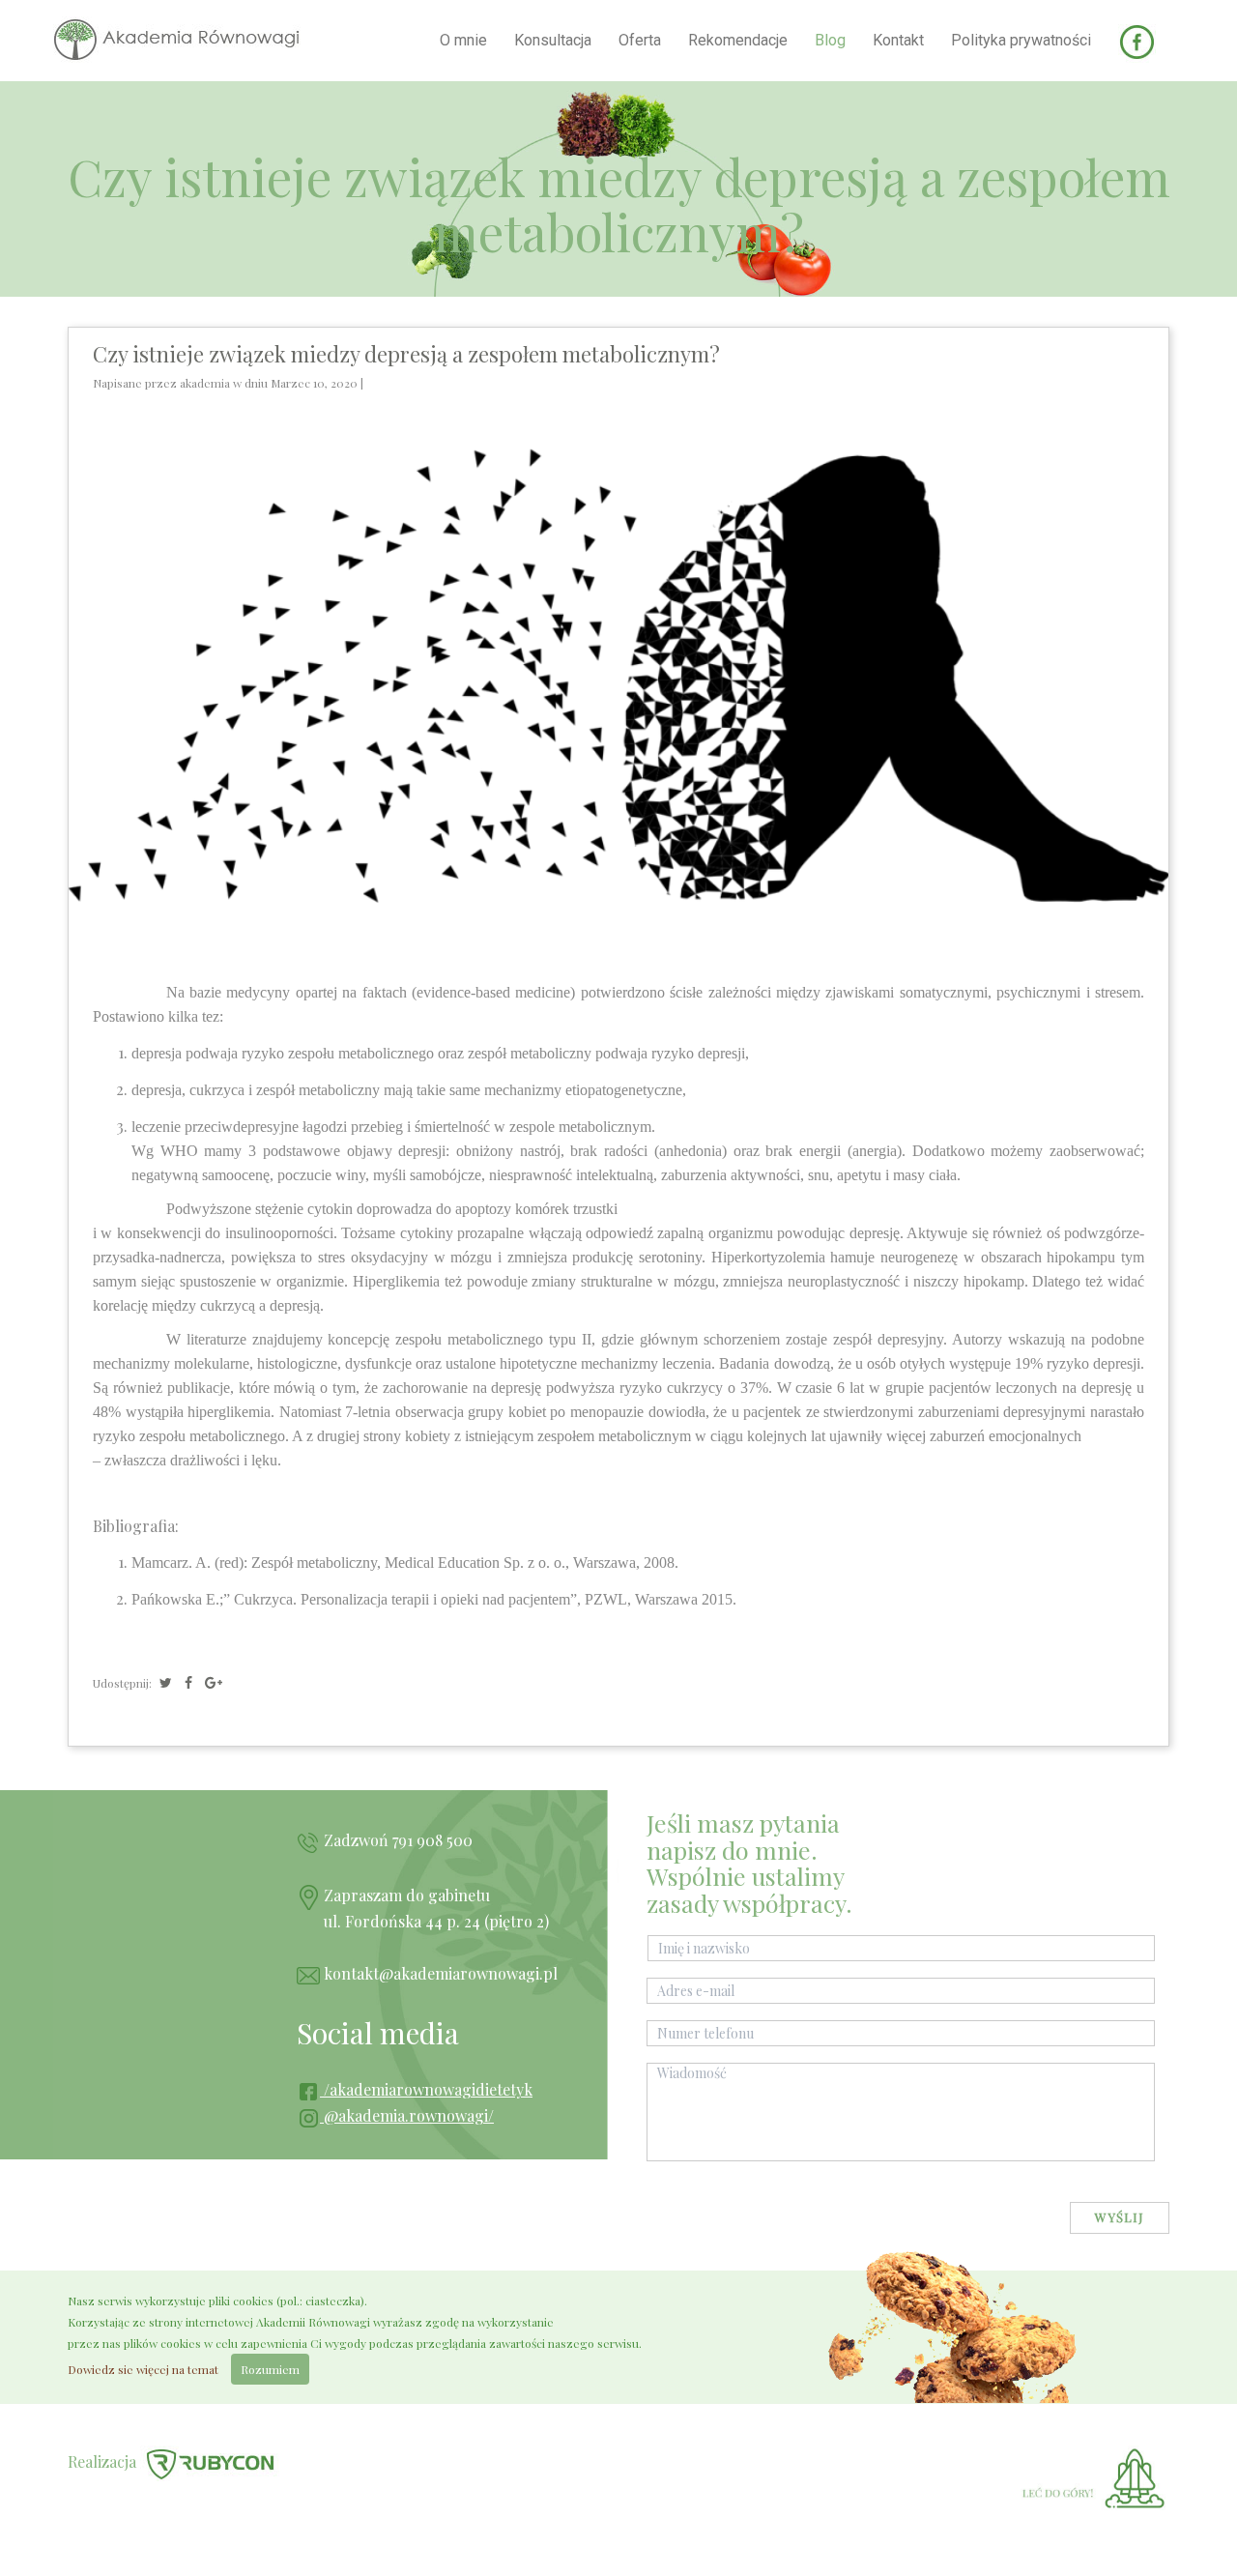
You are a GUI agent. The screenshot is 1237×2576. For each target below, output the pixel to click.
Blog (830, 40)
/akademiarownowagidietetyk (426, 2089)
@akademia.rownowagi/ (407, 2115)
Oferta (640, 40)
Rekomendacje (738, 40)
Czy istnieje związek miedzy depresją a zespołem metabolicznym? (406, 354)
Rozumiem (270, 2369)
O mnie (463, 40)
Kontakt (898, 40)
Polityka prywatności (1021, 40)
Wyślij (1120, 2217)
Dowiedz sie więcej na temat (143, 2369)
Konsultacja (553, 40)
